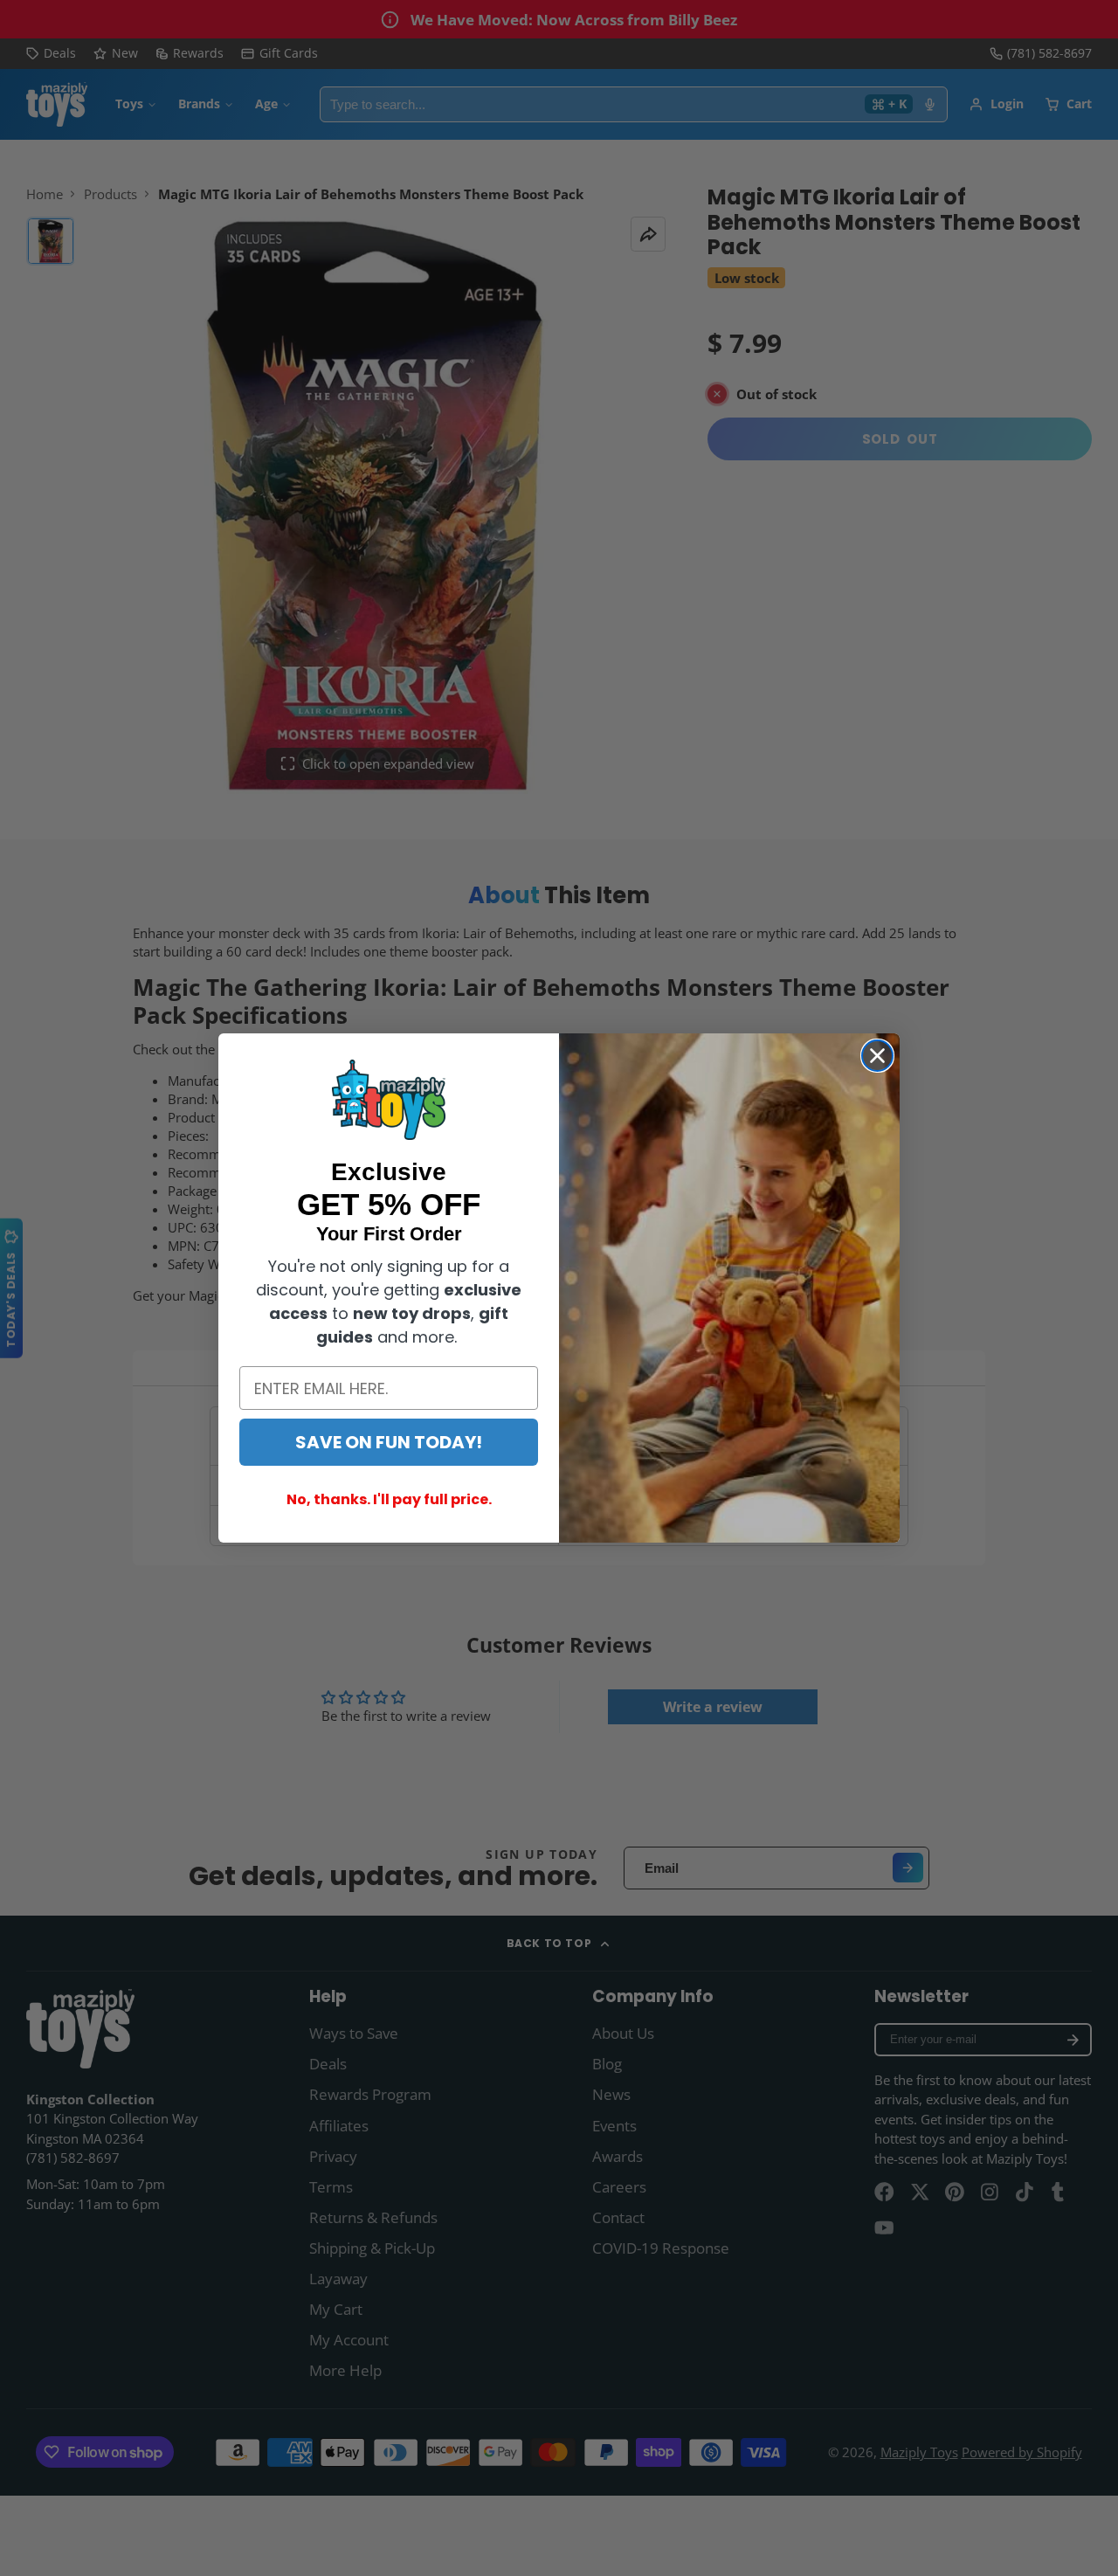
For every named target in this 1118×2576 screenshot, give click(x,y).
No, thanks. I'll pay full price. (389, 1499)
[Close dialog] (877, 1056)
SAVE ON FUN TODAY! (389, 1442)
